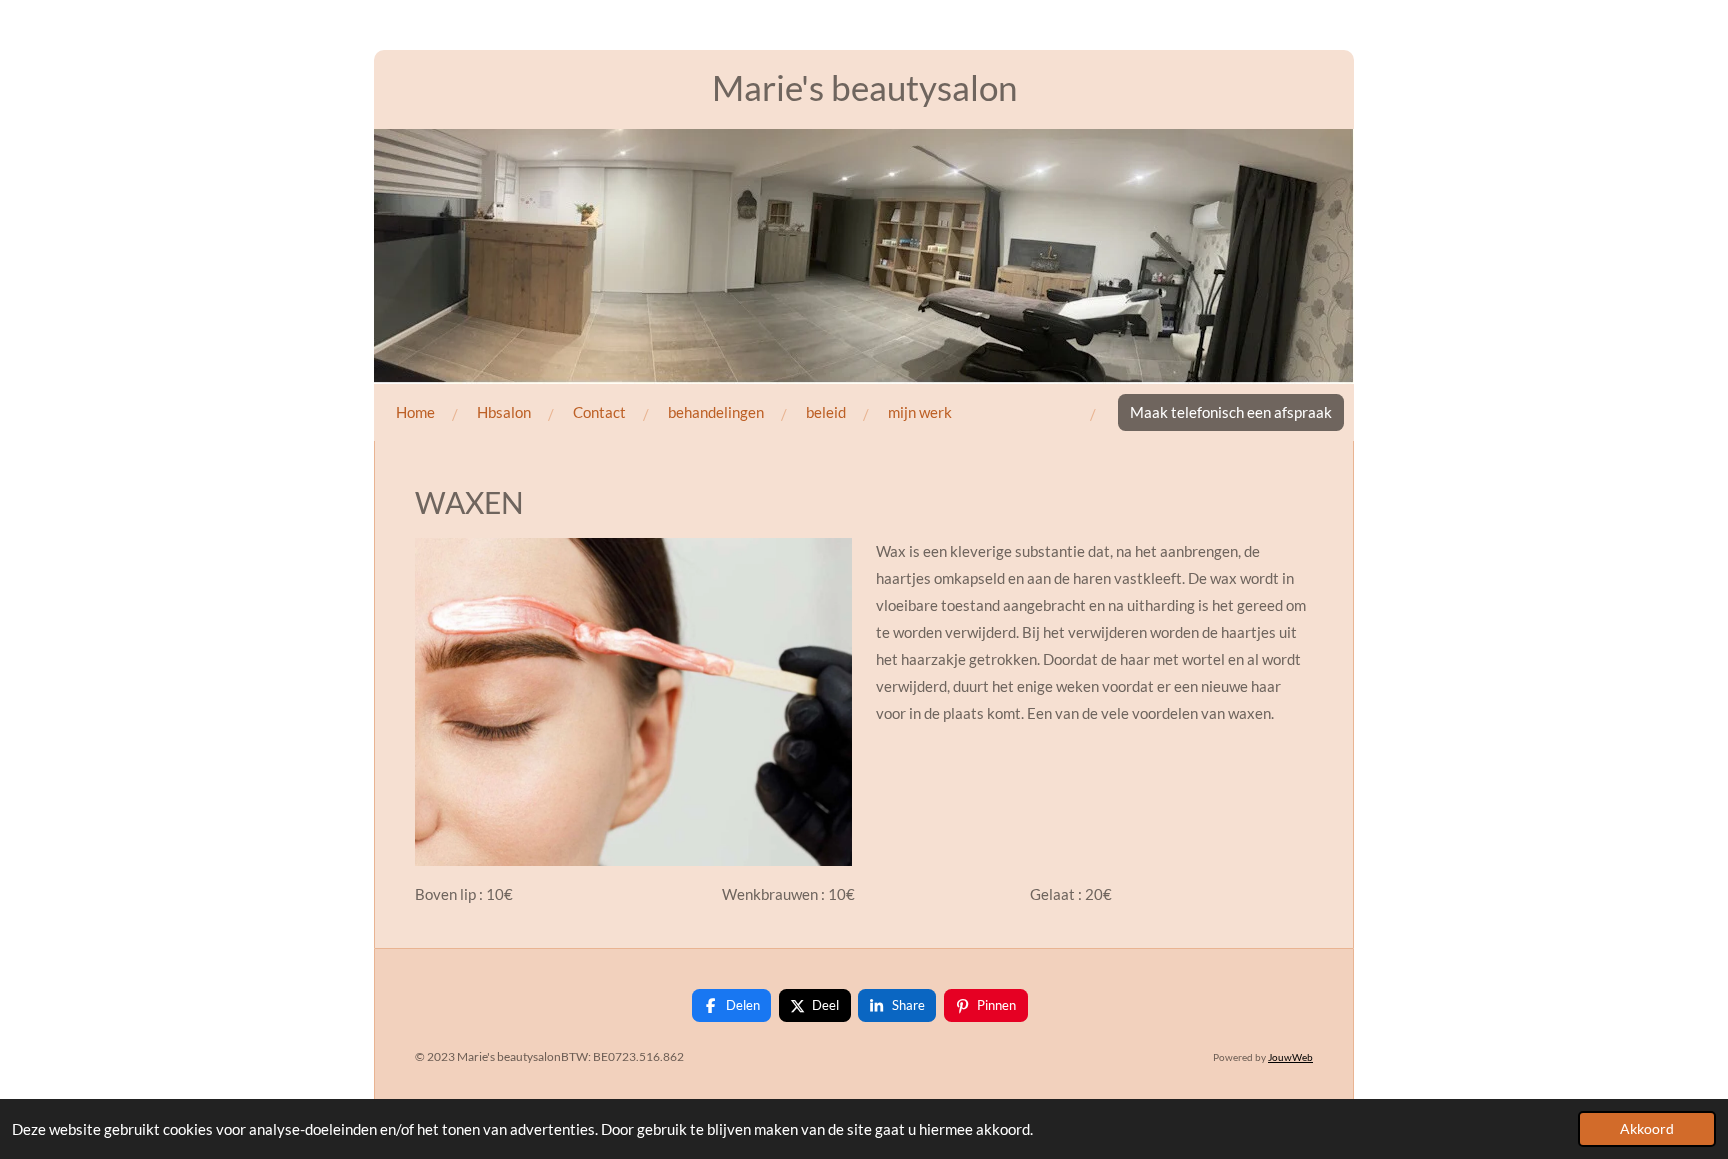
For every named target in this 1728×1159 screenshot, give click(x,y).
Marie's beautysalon (864, 87)
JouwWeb (1290, 1057)
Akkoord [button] (1647, 1129)
